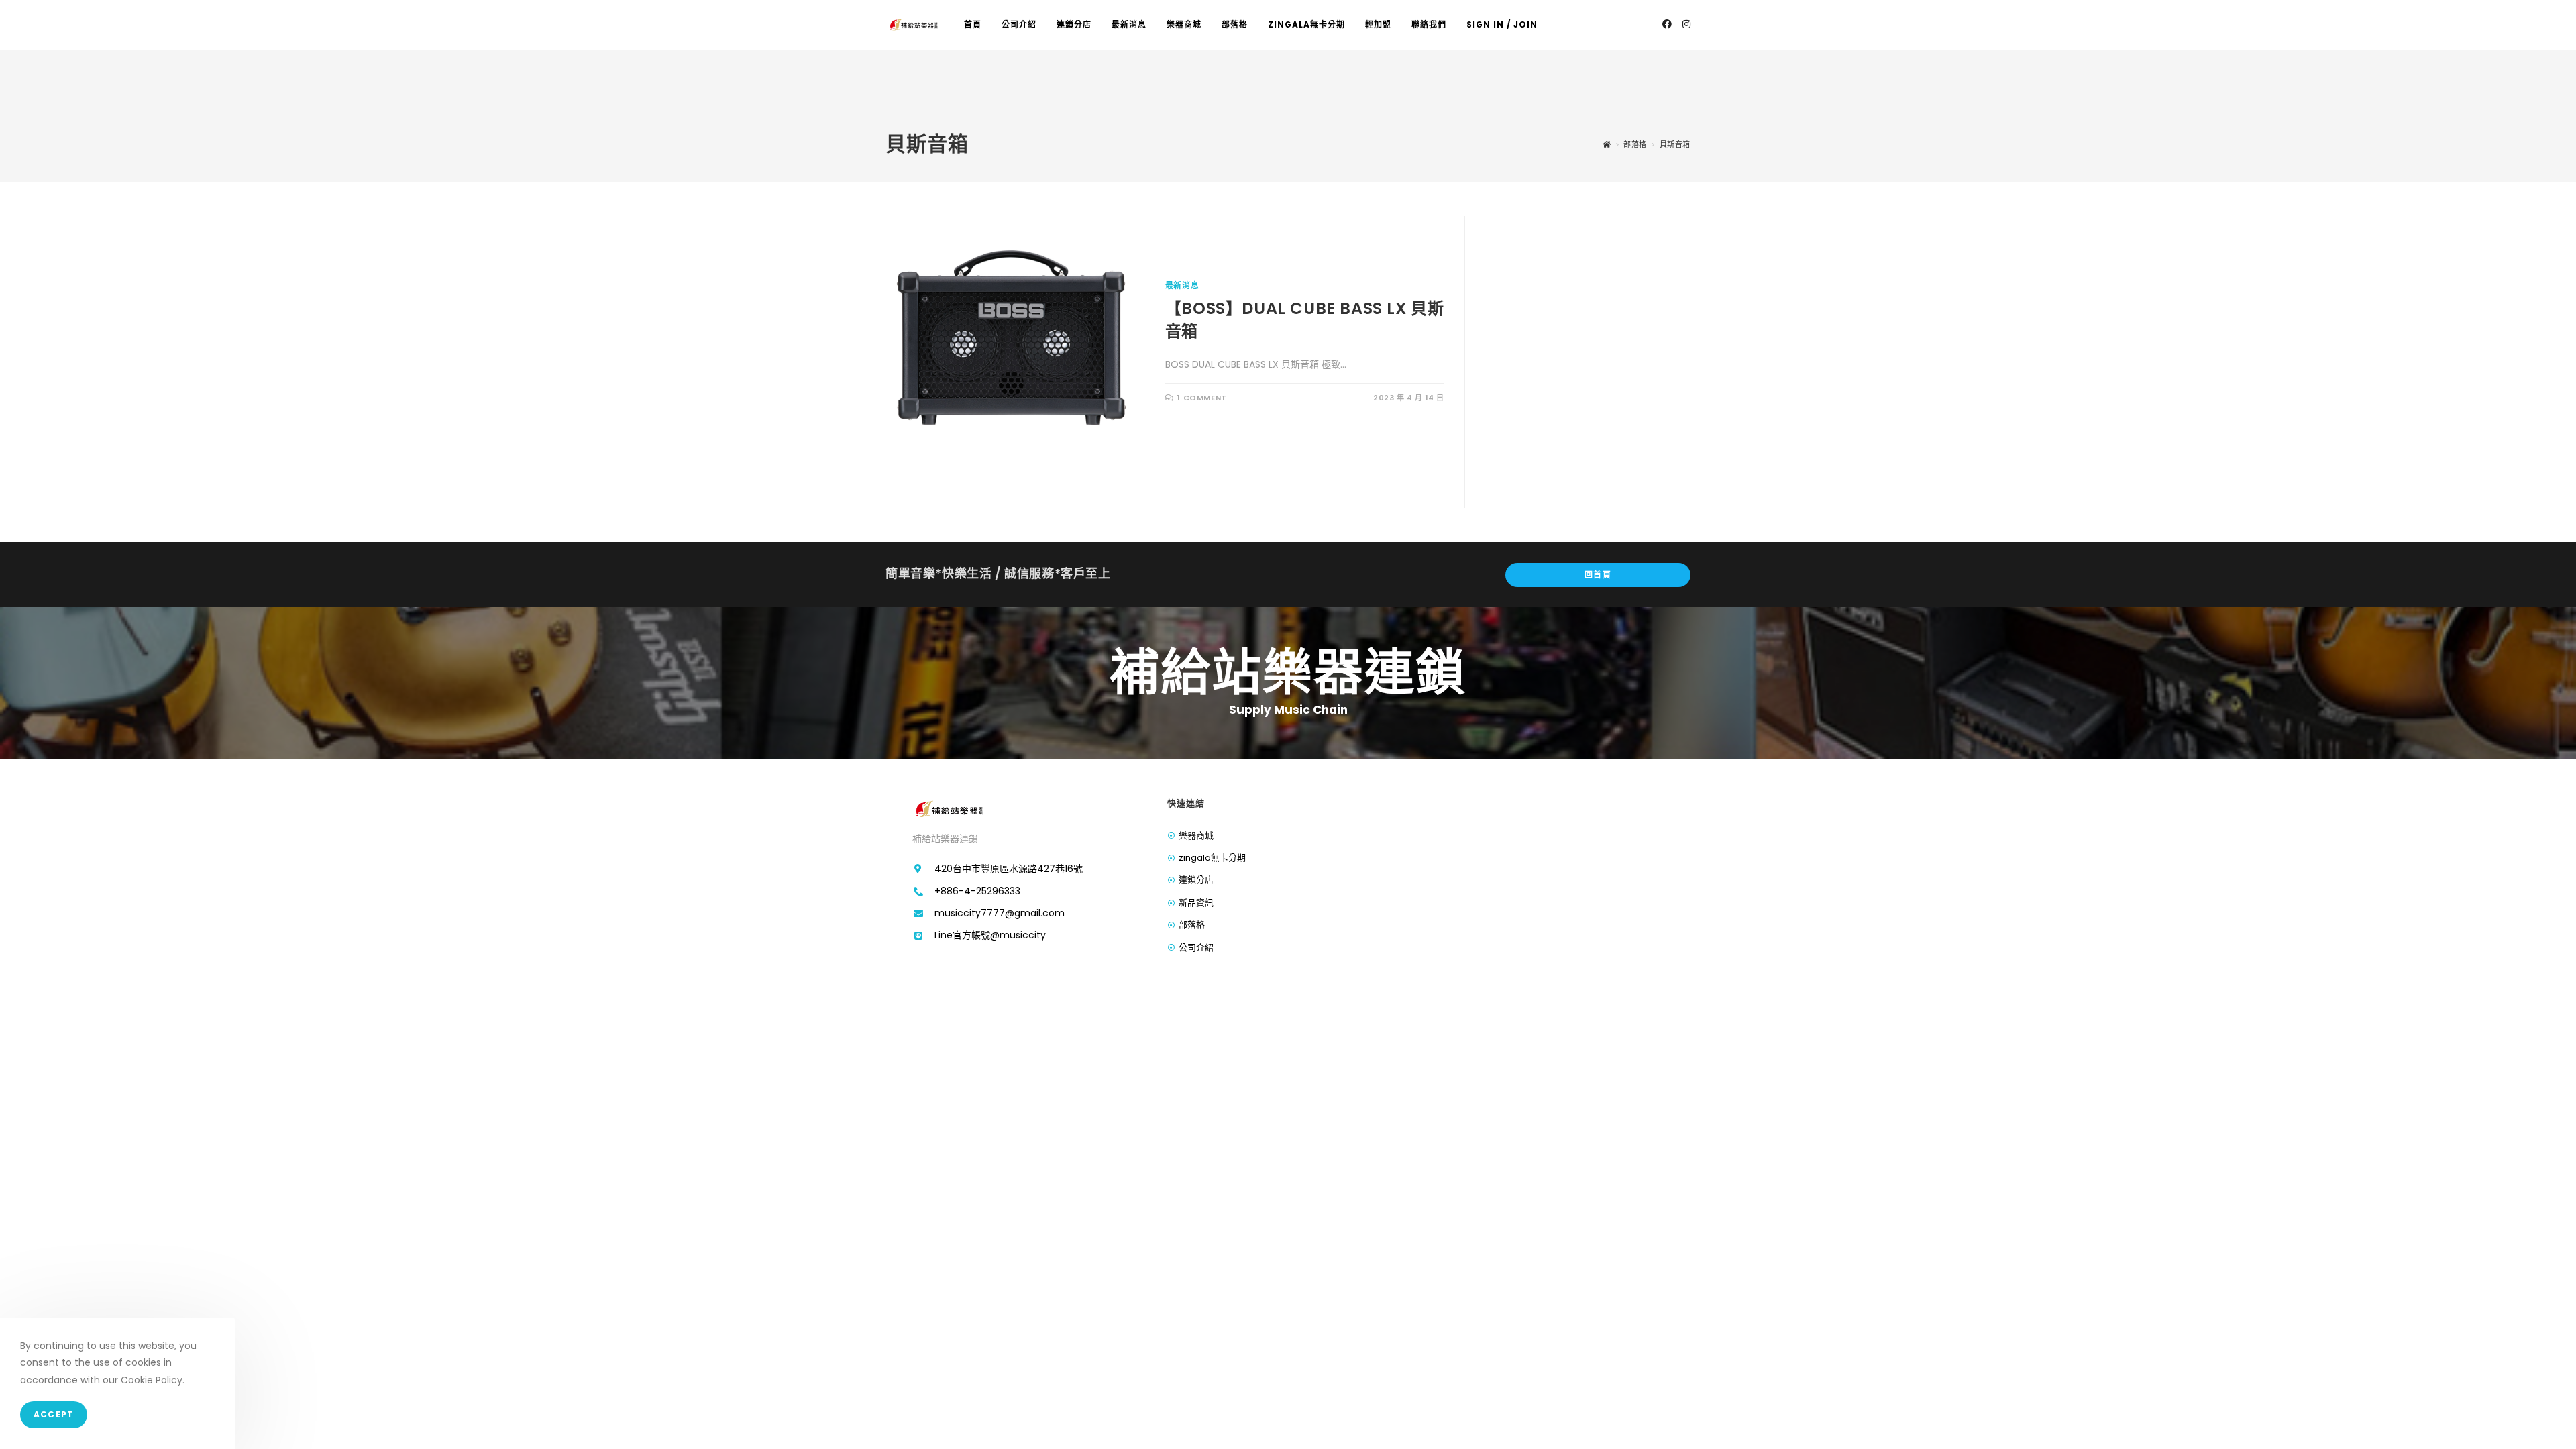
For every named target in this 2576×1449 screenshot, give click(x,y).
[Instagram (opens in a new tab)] (1686, 24)
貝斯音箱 (1675, 144)
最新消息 (1182, 285)
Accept (54, 1415)
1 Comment (1202, 398)
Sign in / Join (1502, 24)
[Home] (1607, 144)
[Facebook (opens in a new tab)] (1667, 24)
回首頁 (1598, 575)
